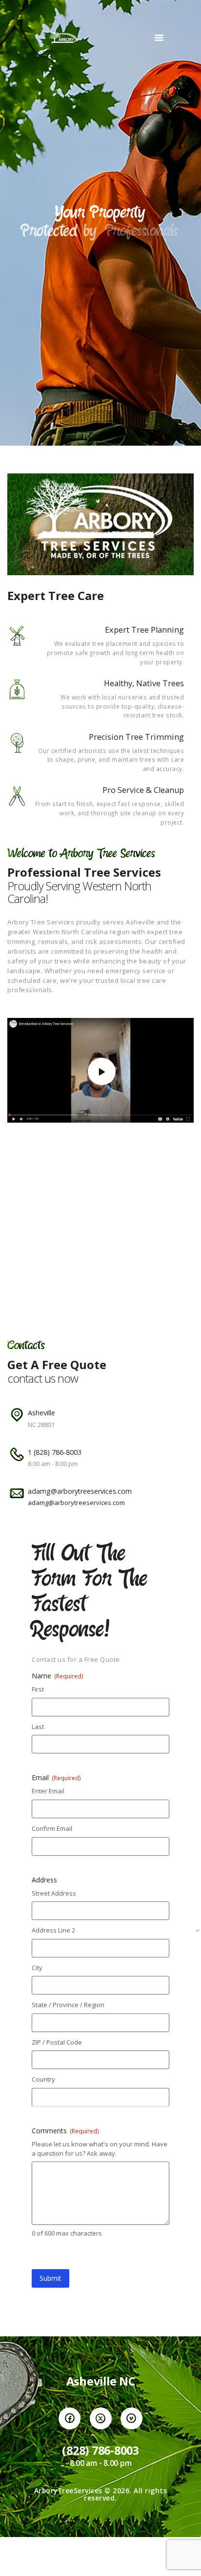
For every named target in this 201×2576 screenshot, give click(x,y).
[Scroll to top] (184, 2559)
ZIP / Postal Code (57, 2042)
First (38, 1689)
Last (38, 1727)
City (37, 1968)
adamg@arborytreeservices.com (76, 1503)
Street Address (54, 1893)
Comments (65, 2131)
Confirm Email (52, 1828)
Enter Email (48, 1791)
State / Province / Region (68, 2005)
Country (43, 2079)
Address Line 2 (53, 1930)
